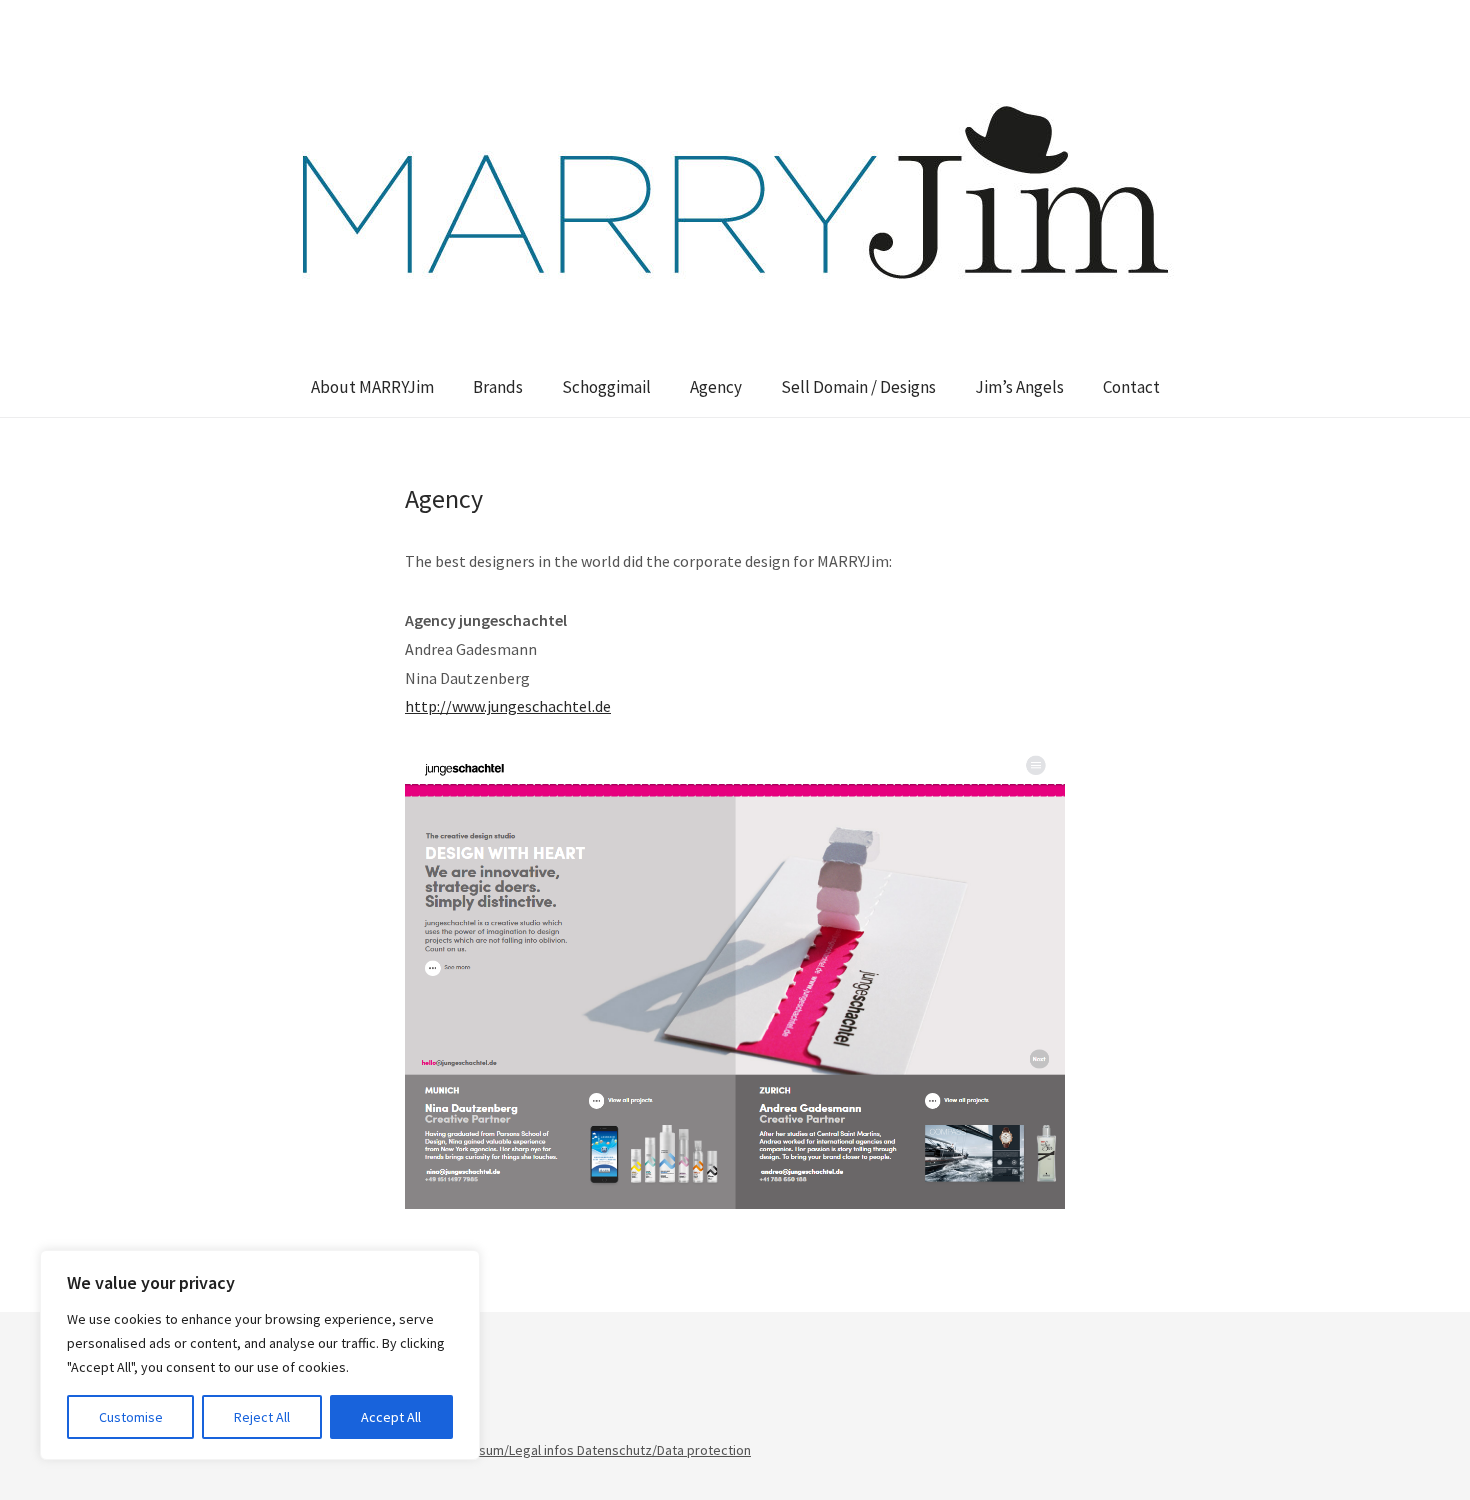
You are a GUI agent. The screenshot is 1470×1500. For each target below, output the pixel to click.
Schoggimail (606, 387)
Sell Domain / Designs (858, 387)
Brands (498, 387)
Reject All (262, 1417)
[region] (260, 1355)
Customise (131, 1417)
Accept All (391, 1417)
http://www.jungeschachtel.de (508, 706)
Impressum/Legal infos (507, 1450)
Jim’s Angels (1019, 387)
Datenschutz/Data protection (664, 1450)
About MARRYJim (372, 387)
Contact (1131, 387)
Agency (716, 387)
